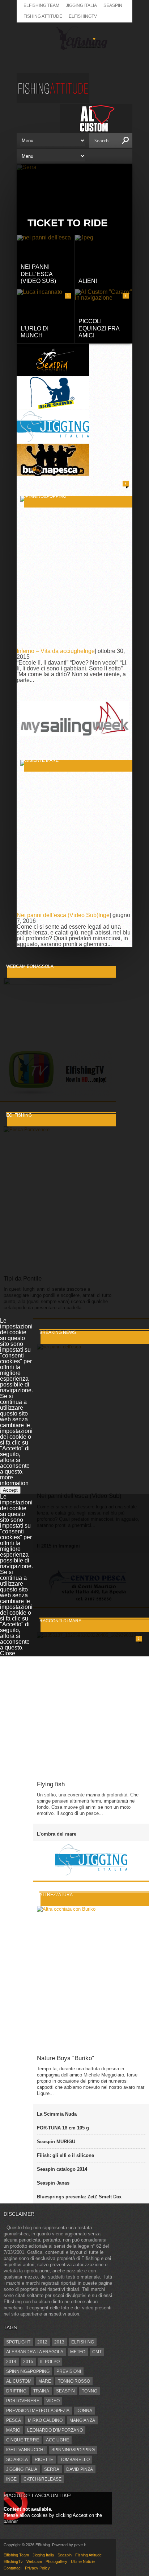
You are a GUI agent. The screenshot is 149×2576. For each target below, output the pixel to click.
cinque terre (23, 2440)
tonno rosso (74, 2381)
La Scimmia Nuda (57, 2114)
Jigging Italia (81, 5)
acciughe (58, 2440)
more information (14, 1480)
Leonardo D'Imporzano (55, 2430)
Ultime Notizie (83, 2561)
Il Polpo (50, 2362)
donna (84, 2411)
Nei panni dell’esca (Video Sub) (58, 915)
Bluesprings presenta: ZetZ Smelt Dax (79, 2197)
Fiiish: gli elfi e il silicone (65, 2155)
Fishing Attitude (43, 16)
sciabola (17, 2460)
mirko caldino (45, 2420)
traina (41, 2391)
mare (45, 2381)
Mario (13, 2430)
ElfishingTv (83, 16)
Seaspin (113, 5)
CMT (97, 2352)
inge (11, 2479)
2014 (11, 2362)
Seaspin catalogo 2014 (62, 2169)
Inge (89, 651)
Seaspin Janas (53, 2183)
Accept (10, 1490)
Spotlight (18, 2342)
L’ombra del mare (57, 1834)
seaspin (65, 2391)
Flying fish (51, 1784)
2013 (59, 2342)
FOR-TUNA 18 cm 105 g (63, 2128)
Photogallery (56, 2561)
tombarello (75, 2460)
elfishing (83, 2342)
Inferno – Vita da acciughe (50, 651)
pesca (14, 2420)
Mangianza (82, 2420)
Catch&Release (42, 2479)
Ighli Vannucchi (25, 2450)
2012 (42, 2342)
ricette (44, 2460)
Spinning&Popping (28, 2371)
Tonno (90, 2391)
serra (52, 2469)
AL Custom (19, 2381)
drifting (16, 2391)
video (53, 2401)
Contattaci (12, 2568)
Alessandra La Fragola (35, 2352)
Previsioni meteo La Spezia (38, 2411)
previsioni (69, 2371)
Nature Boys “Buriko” (65, 2058)
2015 (28, 2362)
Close (8, 1653)
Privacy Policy (37, 2568)
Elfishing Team (41, 5)
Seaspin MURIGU (56, 2142)
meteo (78, 2352)
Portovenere (23, 2401)
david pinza (80, 2469)
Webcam (34, 2561)
